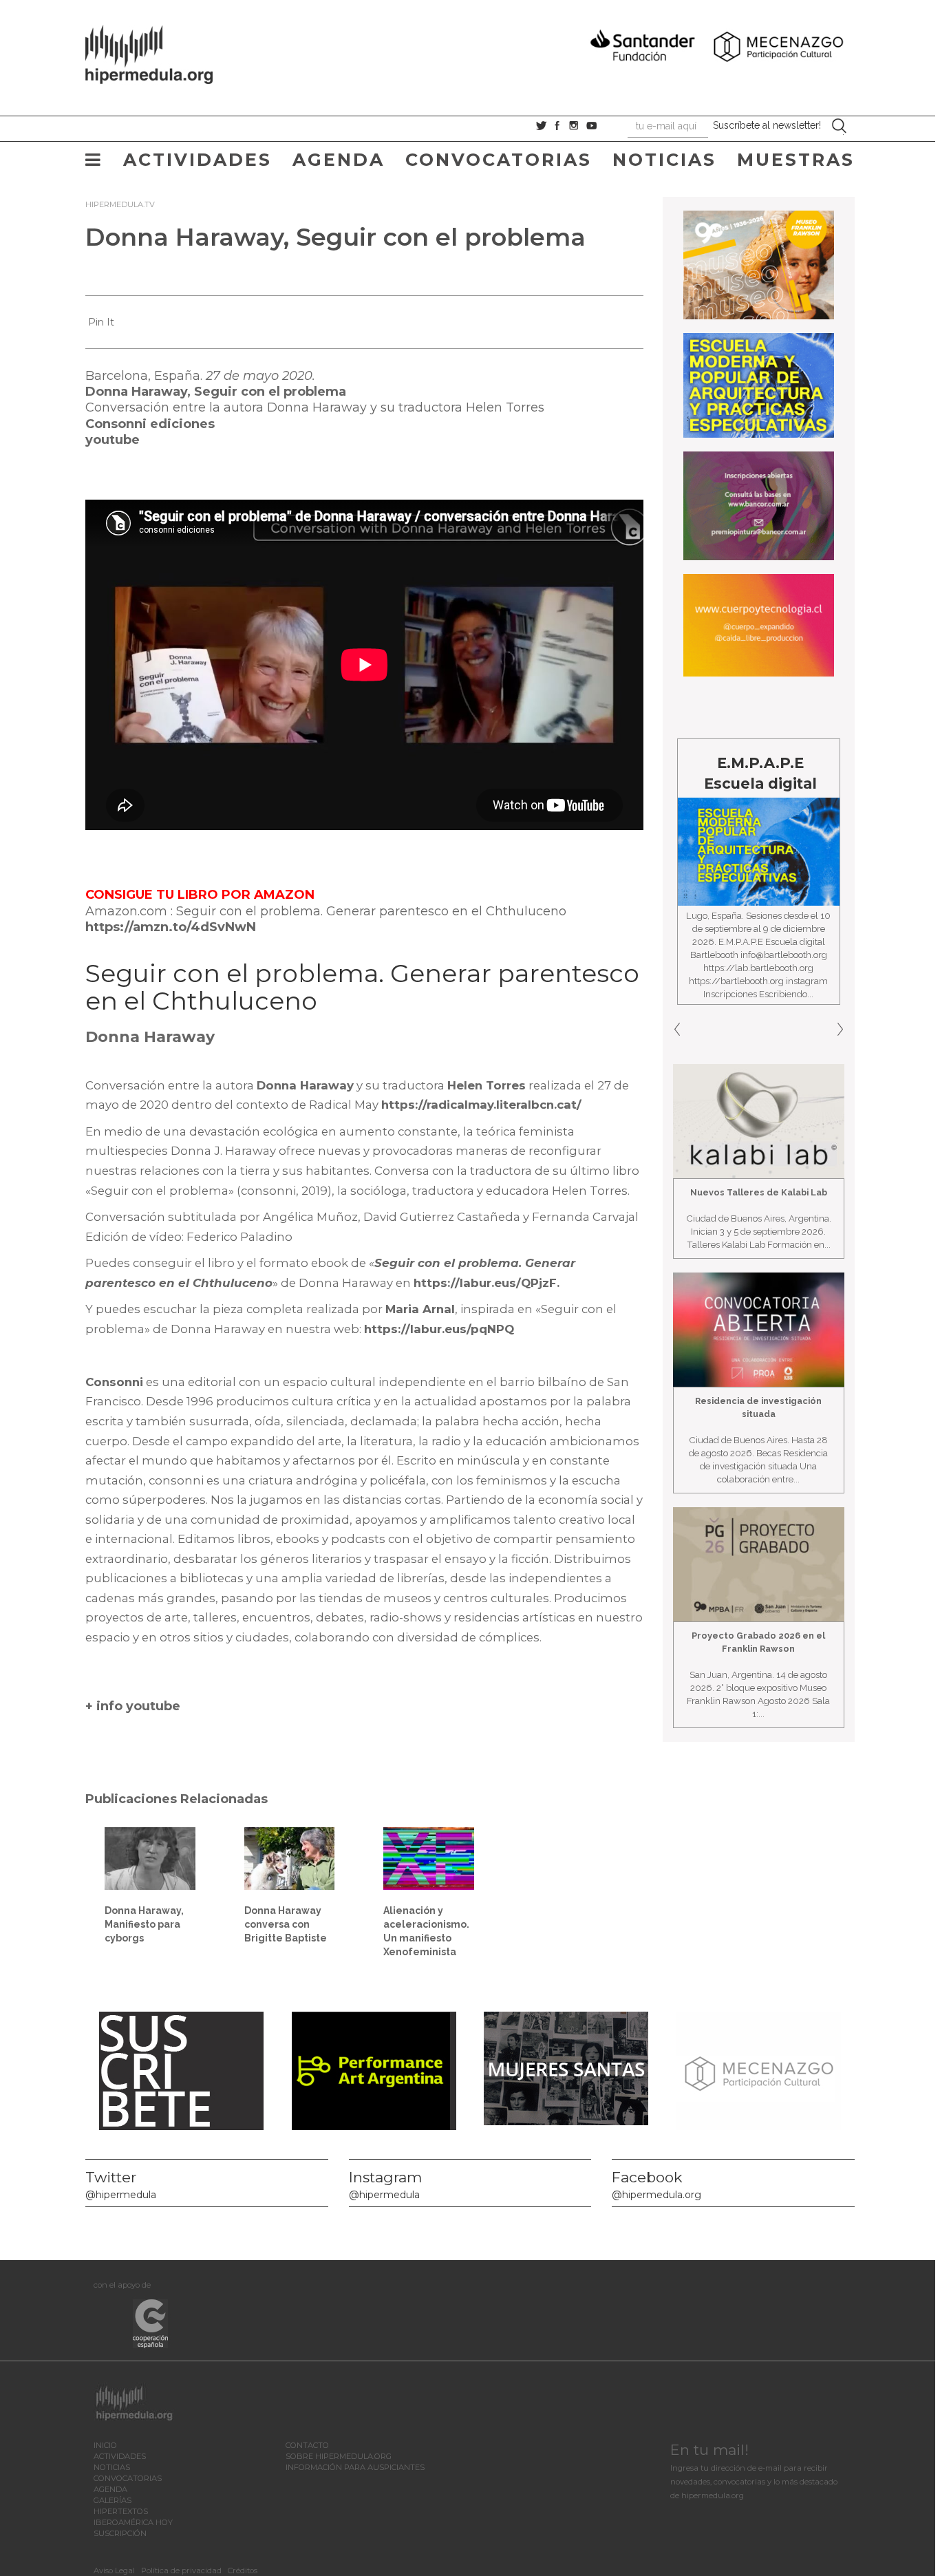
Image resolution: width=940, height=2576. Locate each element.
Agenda (339, 160)
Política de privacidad (181, 2570)
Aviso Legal (114, 2570)
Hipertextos (121, 2511)
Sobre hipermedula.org (339, 2456)
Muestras (796, 160)
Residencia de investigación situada (758, 1407)
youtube (113, 440)
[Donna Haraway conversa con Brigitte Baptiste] (290, 1858)
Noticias (664, 160)
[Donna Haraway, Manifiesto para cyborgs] (150, 1858)
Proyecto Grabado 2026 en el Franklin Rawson (758, 1642)
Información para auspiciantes (355, 2467)
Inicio (105, 2445)
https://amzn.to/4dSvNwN (172, 927)
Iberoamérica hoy (133, 2522)
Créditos (243, 2570)
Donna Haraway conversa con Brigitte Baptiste (286, 1924)
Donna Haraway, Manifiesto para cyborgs (144, 1924)
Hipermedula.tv (120, 204)
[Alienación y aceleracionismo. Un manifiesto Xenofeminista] (429, 1858)
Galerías (113, 2500)
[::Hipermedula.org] (163, 52)
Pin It (101, 322)
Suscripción (120, 2533)
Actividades (197, 160)
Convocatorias (499, 160)
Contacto (307, 2445)
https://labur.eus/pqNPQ (439, 1329)
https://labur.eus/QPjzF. (487, 1283)
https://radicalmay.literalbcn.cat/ (481, 1105)
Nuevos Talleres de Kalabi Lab (759, 1192)
